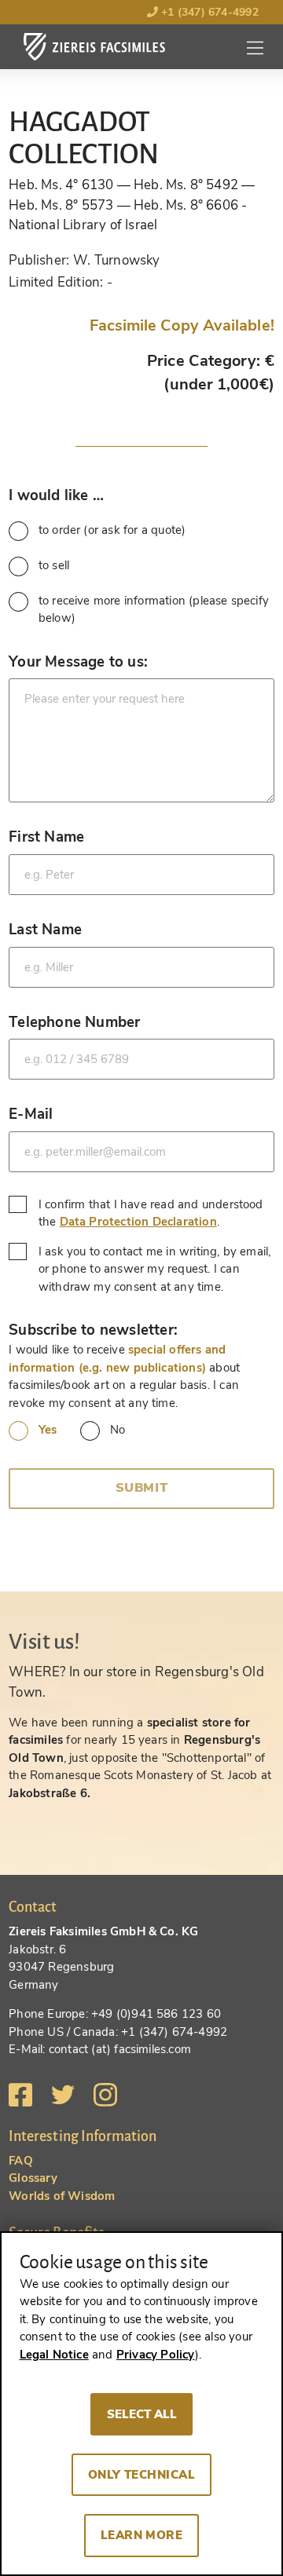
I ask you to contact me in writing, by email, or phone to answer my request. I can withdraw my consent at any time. (155, 1269)
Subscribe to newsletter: (93, 1330)
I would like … (56, 495)
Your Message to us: (78, 661)
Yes (48, 1430)
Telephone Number (74, 1022)
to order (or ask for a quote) (112, 530)
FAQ (21, 2161)
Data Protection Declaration (138, 1222)
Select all (142, 2414)
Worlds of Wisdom (62, 2196)
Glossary (33, 2178)
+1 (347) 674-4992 (208, 12)
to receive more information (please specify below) (154, 610)
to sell (54, 565)
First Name (46, 837)
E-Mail (31, 1114)
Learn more (142, 2535)
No (118, 1430)
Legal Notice (54, 2355)
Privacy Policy (156, 2355)
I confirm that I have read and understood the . (151, 1213)
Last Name (45, 929)
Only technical (142, 2475)
